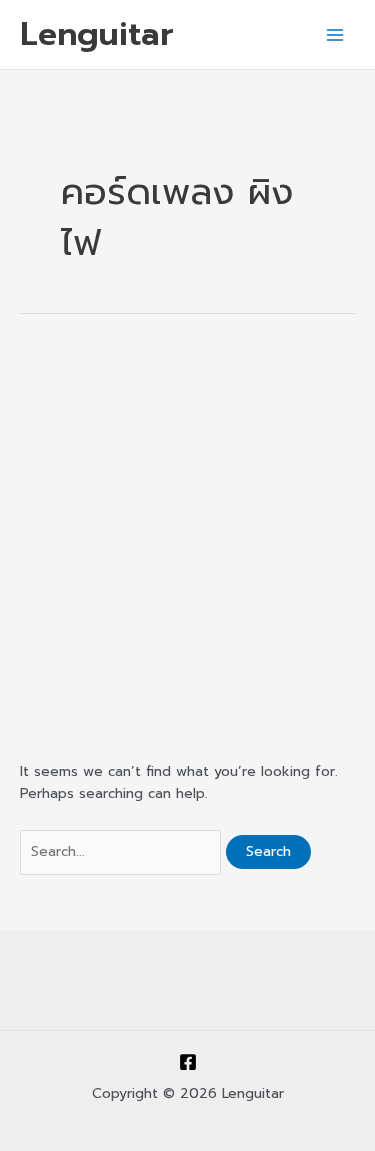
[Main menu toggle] (335, 34)
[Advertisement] (187, 535)
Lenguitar (97, 34)
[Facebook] (188, 1062)
